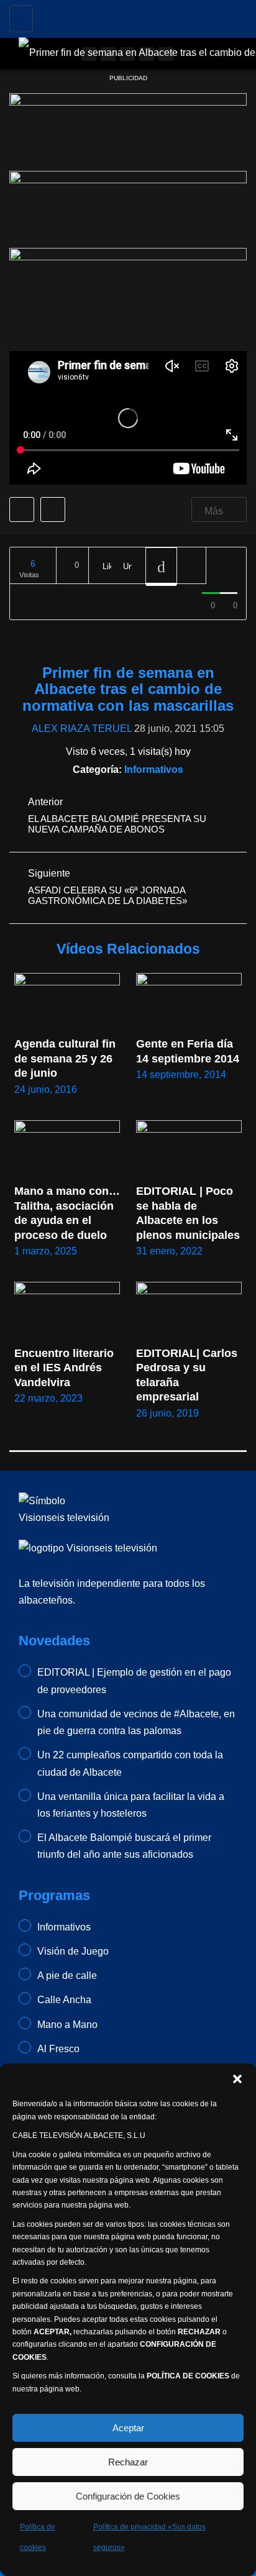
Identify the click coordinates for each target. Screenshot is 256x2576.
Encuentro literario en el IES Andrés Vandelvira (66, 1368)
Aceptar (128, 2428)
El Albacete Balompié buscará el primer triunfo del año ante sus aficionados (124, 1846)
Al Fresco (58, 2049)
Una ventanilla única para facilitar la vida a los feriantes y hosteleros (131, 1805)
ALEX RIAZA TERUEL (82, 728)
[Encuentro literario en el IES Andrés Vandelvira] (67, 1312)
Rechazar (128, 2462)
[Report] (191, 566)
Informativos (154, 770)
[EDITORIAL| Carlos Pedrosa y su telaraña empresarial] (189, 1312)
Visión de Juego (73, 1951)
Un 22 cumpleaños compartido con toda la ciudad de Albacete (130, 1763)
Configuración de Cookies (128, 2496)
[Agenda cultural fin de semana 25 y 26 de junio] (67, 1003)
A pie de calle (67, 1975)
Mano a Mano (67, 2025)
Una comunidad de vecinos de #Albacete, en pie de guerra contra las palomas (136, 1722)
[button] (237, 2079)
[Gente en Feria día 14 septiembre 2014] (189, 1003)
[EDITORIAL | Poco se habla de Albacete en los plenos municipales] (189, 1150)
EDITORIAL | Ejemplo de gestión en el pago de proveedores (134, 1681)
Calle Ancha (64, 2000)
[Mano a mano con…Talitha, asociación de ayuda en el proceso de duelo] (67, 1150)
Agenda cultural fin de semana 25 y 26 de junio (66, 1058)
